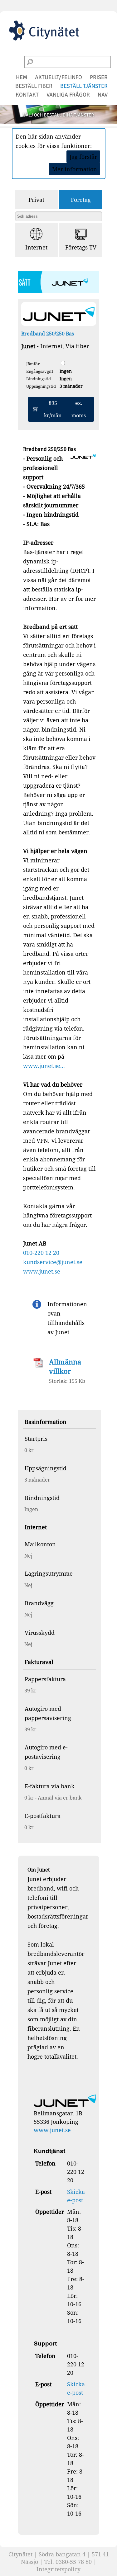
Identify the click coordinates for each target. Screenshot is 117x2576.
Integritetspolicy (58, 2569)
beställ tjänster (84, 86)
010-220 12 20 (41, 1253)
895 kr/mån (65, 409)
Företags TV (81, 247)
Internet (36, 247)
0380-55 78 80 (74, 2562)
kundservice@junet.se (53, 1262)
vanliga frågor (68, 95)
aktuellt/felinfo (58, 77)
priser (99, 77)
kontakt (27, 95)
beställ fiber (34, 86)
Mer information (75, 169)
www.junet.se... (44, 1066)
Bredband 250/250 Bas (48, 334)
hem (22, 77)
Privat (36, 200)
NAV (103, 95)
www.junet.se (42, 1271)
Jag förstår (83, 157)
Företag (81, 200)
